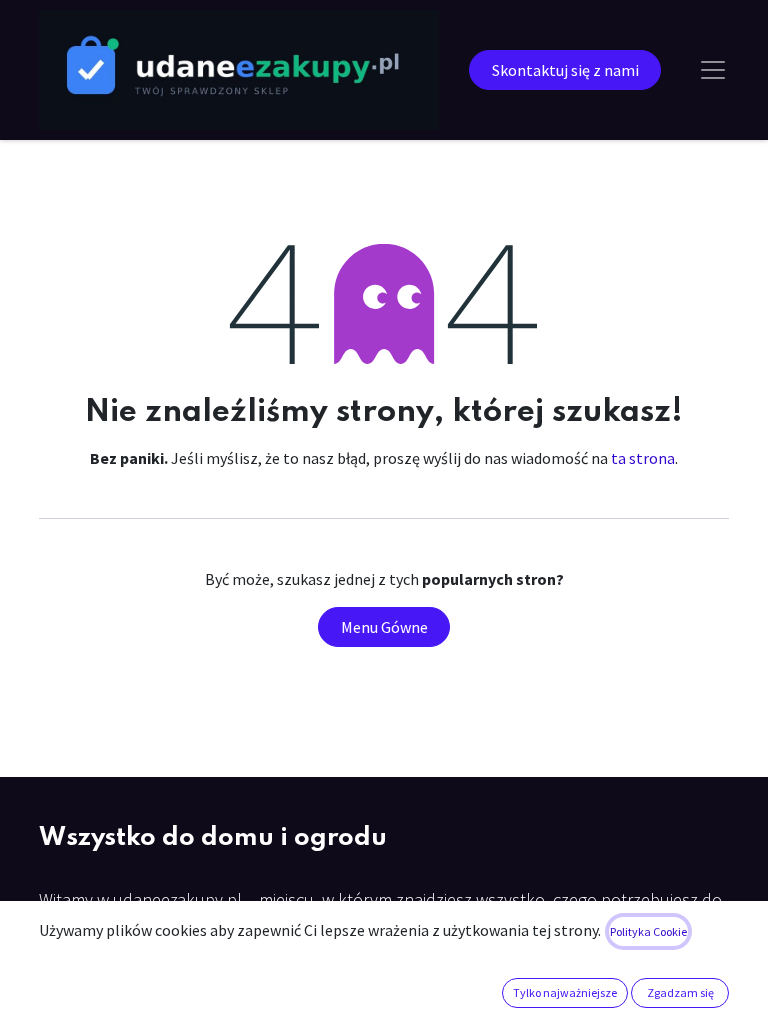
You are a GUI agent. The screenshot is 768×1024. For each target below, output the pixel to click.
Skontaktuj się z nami (565, 70)
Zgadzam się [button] (680, 992)
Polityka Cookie (648, 931)
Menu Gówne (384, 627)
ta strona (643, 458)
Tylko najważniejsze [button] (565, 992)
